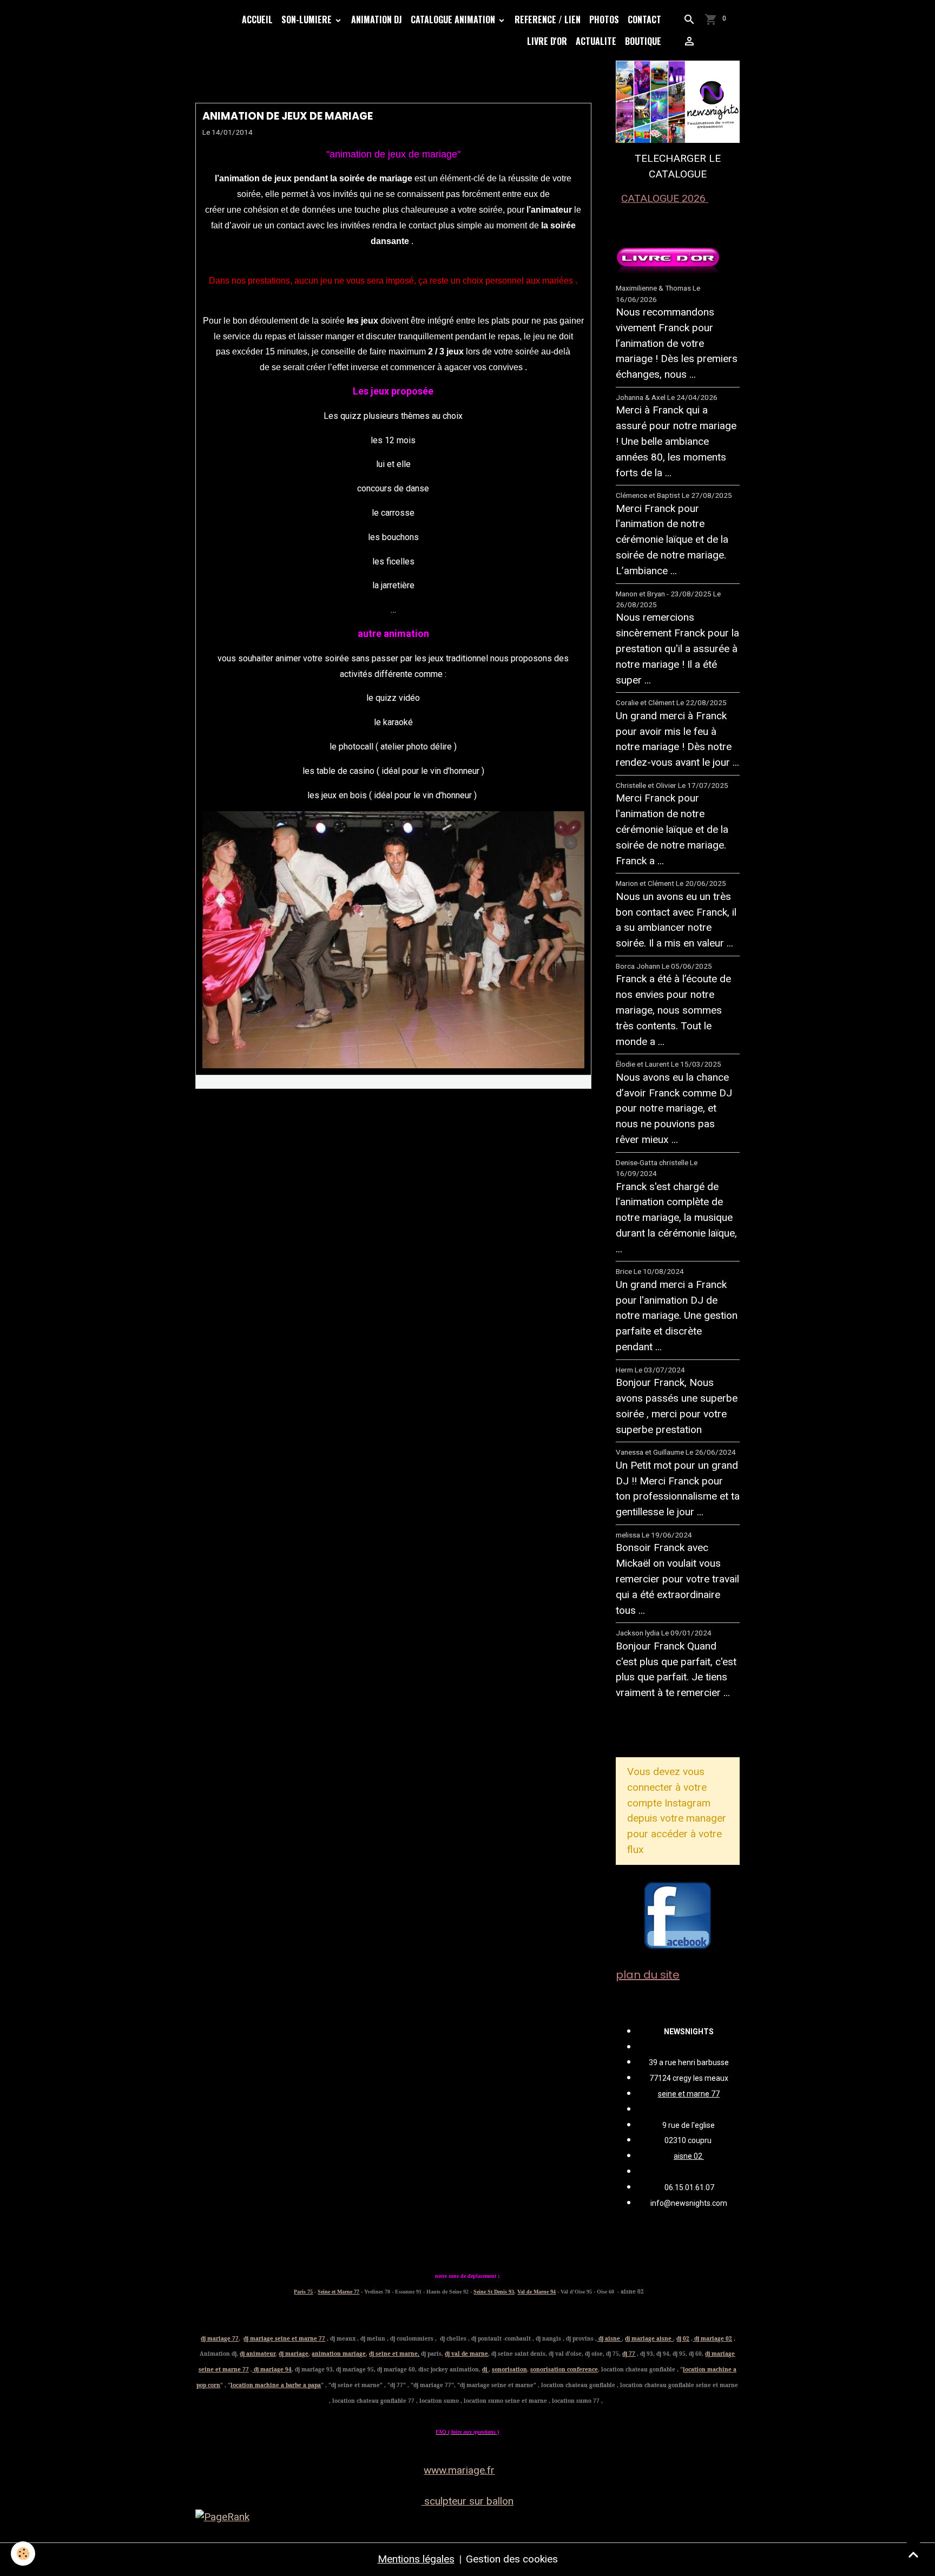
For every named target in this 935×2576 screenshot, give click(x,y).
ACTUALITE (596, 41)
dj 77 (629, 2354)
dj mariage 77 (220, 2338)
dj (485, 2369)
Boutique (643, 41)
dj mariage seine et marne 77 (284, 2338)
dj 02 (683, 2338)
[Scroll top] (913, 2554)
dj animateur (258, 2354)
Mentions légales (416, 2559)
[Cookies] (23, 2554)
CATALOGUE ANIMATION (454, 19)
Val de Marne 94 (536, 2292)
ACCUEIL (257, 19)
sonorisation (509, 2369)
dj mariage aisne (649, 2338)
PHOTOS (604, 19)
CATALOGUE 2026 (665, 198)
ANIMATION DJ (377, 19)
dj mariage (294, 2354)
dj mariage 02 (712, 2338)
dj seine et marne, (394, 2354)
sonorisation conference (564, 2369)
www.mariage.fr (459, 2470)
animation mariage (339, 2354)
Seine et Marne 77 (338, 2292)
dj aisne (609, 2338)
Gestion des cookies (512, 2559)
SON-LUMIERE (308, 19)
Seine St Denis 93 (494, 2292)
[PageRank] (468, 2517)
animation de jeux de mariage (288, 116)
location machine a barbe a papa (276, 2385)
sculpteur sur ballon (467, 2501)
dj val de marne (466, 2354)
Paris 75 (303, 2292)
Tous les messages (674, 1729)
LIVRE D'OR (547, 41)
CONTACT (644, 19)
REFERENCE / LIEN (548, 19)
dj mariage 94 (272, 2369)
